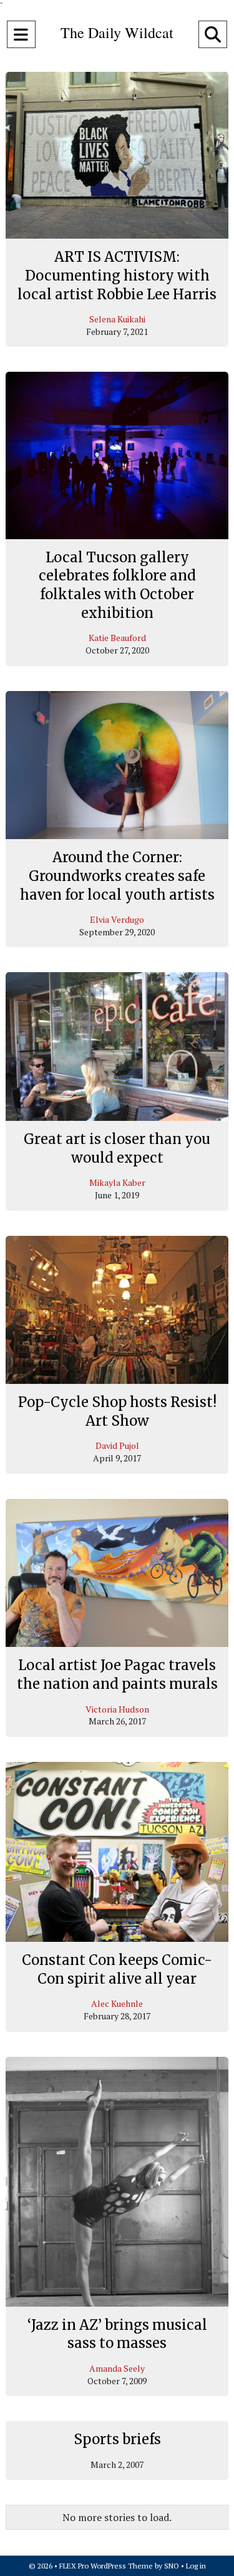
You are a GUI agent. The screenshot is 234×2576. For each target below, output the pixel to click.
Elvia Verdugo (117, 919)
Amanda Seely (117, 2368)
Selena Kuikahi (117, 319)
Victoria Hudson (117, 1709)
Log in (196, 2566)
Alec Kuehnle (117, 2003)
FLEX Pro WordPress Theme (106, 2566)
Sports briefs (117, 2439)
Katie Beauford (117, 638)
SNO (172, 2566)
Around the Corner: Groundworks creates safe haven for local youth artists (117, 876)
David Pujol (117, 1445)
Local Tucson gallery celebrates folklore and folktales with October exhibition (117, 585)
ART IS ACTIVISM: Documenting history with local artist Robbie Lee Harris (117, 275)
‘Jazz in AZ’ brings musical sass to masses (117, 2334)
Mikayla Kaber (117, 1182)
